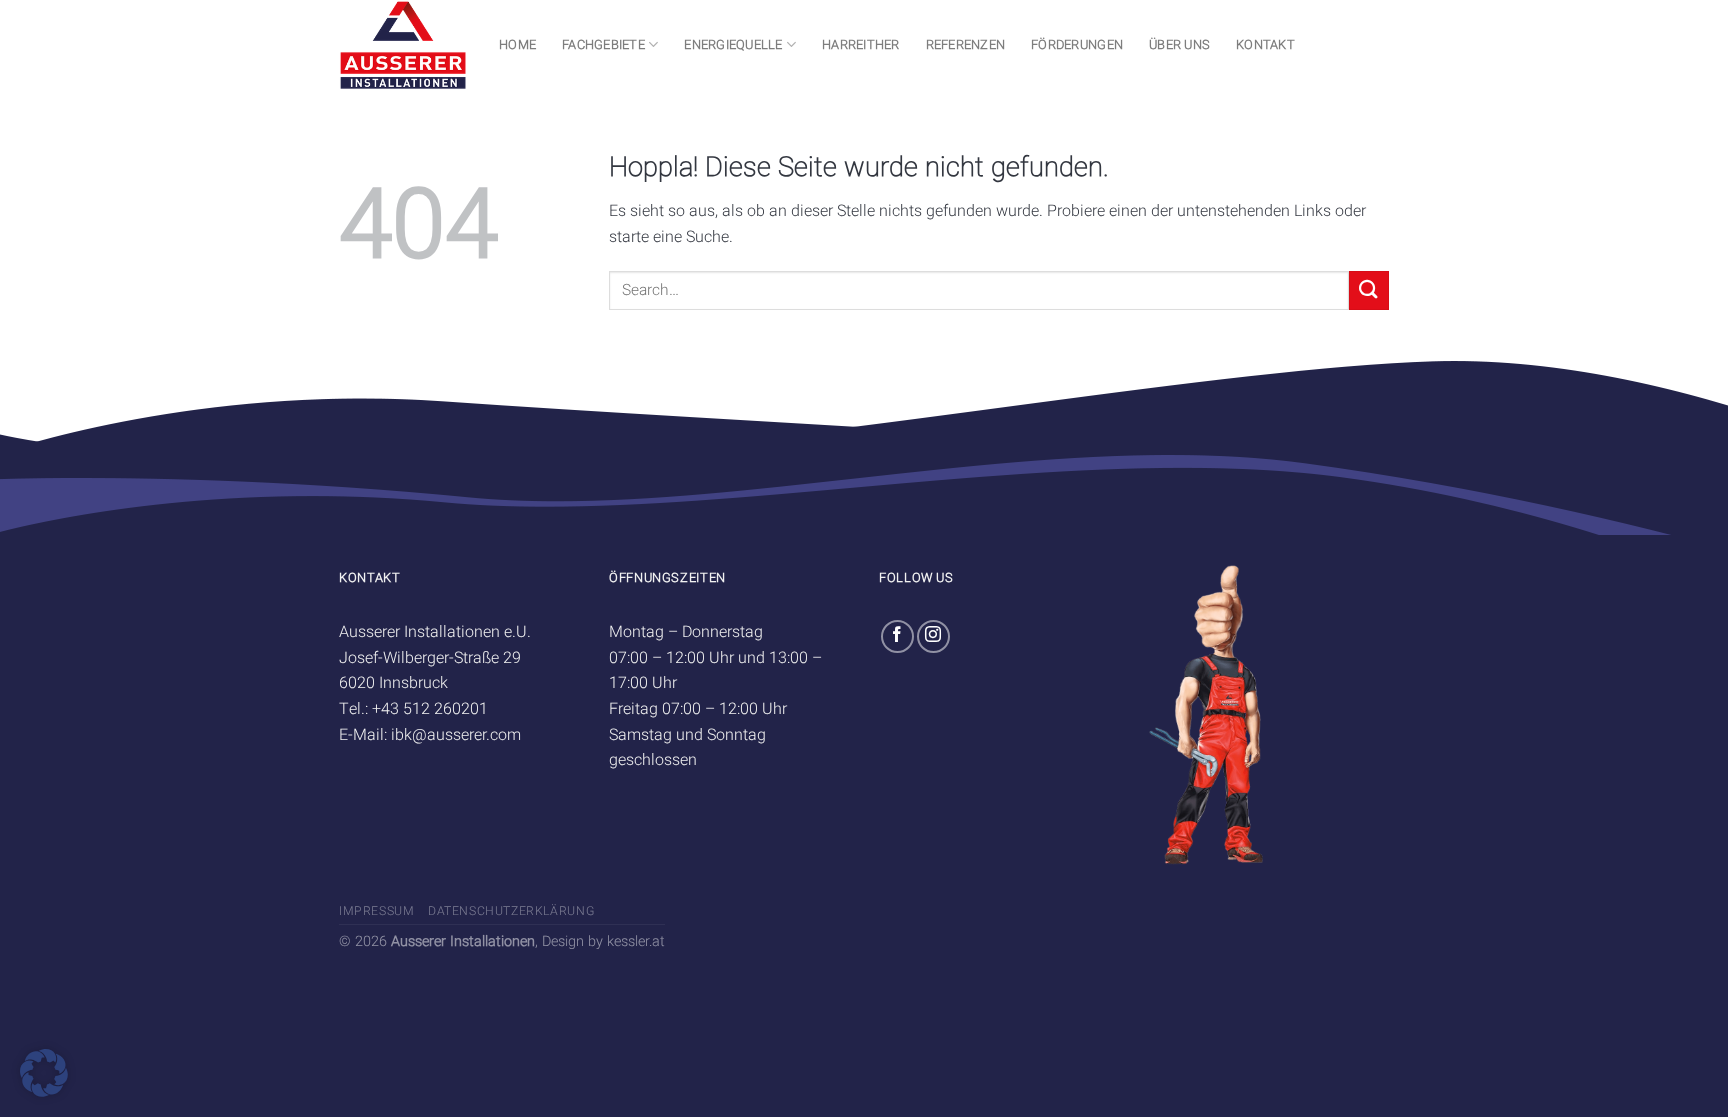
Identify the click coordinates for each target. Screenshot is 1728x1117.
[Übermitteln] (1369, 290)
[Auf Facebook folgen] (897, 636)
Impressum (377, 911)
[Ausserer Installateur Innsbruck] (404, 45)
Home (517, 45)
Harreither (861, 45)
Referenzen (966, 45)
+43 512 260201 (430, 709)
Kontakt (1265, 45)
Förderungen (1077, 45)
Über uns (1179, 45)
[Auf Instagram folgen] (933, 636)
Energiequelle (733, 45)
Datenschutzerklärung (511, 911)
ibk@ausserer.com (456, 735)
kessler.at (636, 941)
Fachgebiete (603, 45)
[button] (44, 1073)
